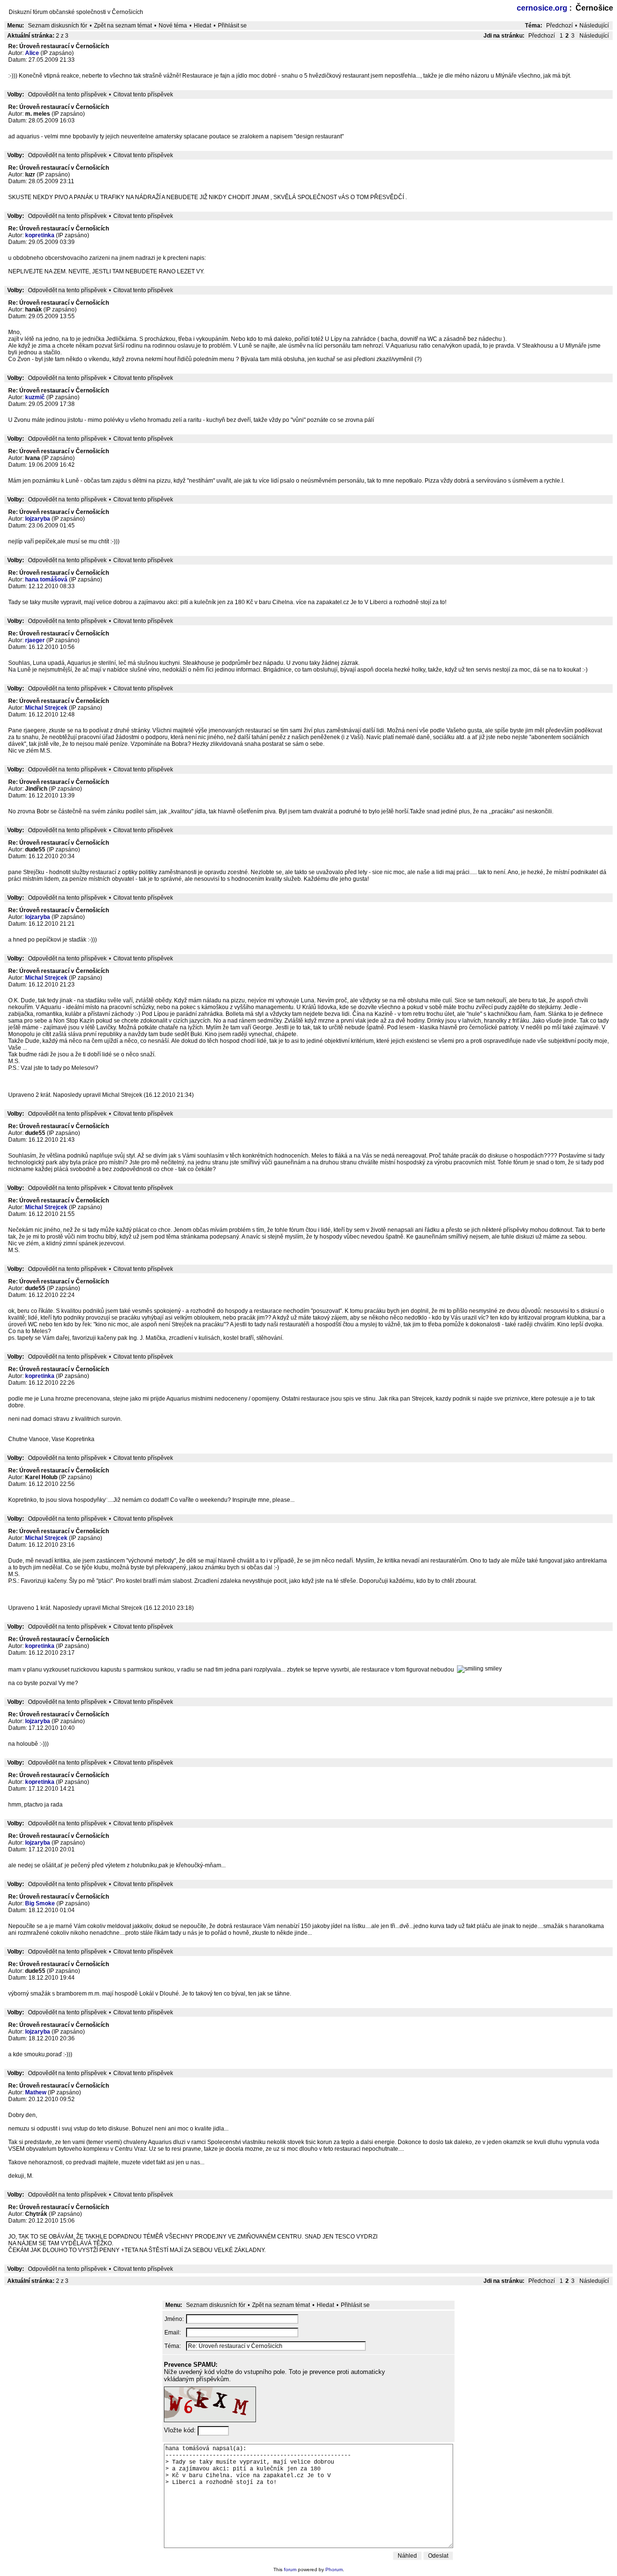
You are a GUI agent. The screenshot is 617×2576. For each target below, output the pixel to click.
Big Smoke (40, 1903)
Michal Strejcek (46, 708)
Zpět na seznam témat (123, 26)
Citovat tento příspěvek (143, 94)
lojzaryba (38, 519)
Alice (32, 53)
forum (290, 2569)
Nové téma (173, 26)
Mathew (36, 2092)
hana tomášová (46, 580)
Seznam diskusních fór (58, 26)
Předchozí (559, 26)
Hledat (202, 26)
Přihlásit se (232, 26)
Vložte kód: (181, 2430)
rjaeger (35, 640)
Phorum (334, 2569)
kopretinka (40, 235)
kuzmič (35, 397)
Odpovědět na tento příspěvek (67, 94)
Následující (594, 26)
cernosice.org (542, 8)
